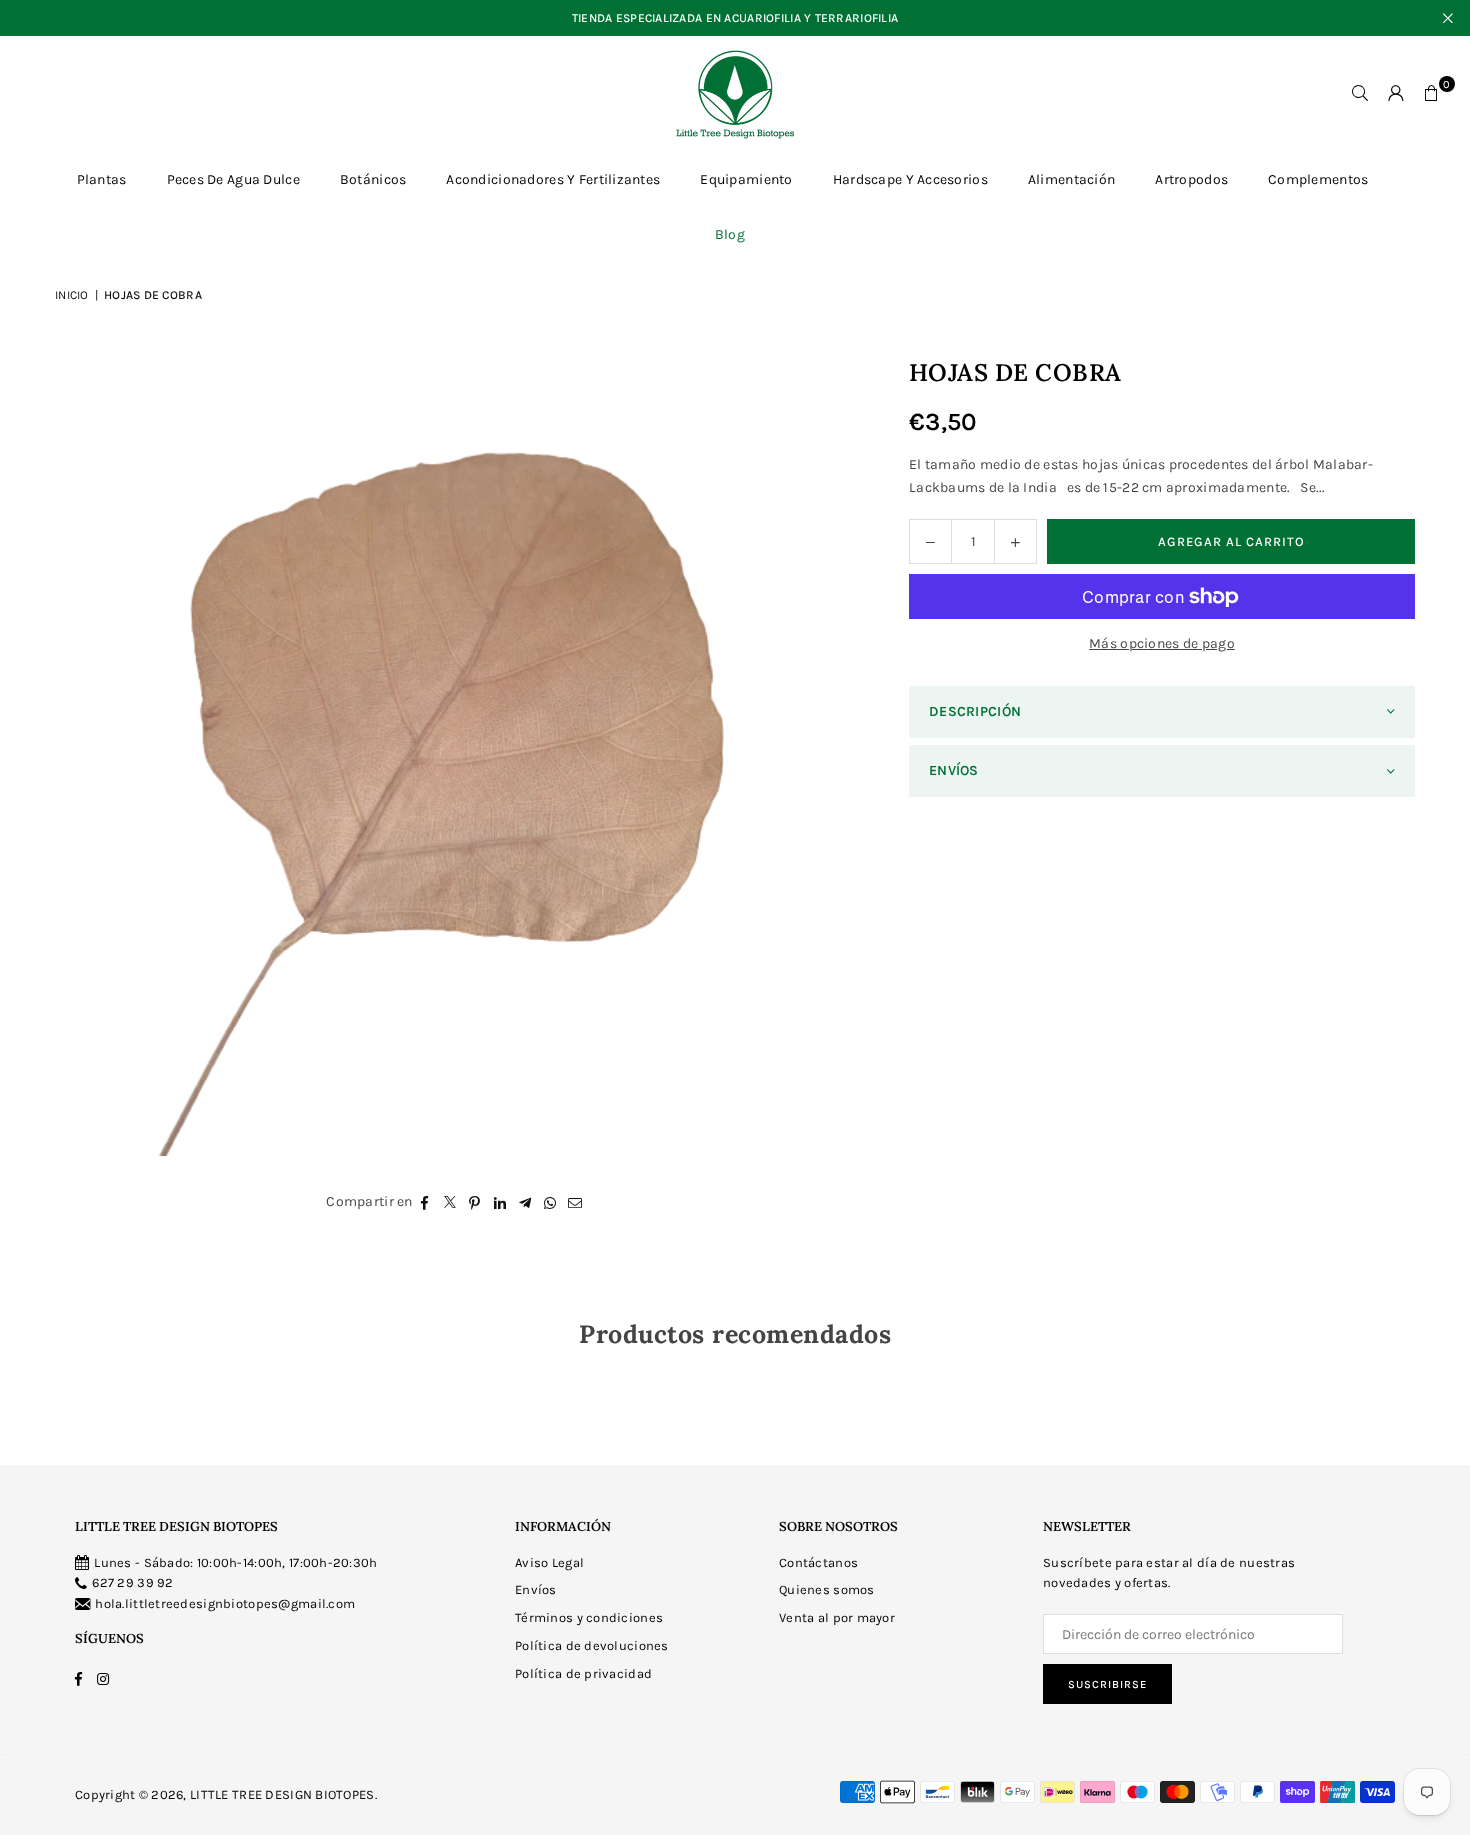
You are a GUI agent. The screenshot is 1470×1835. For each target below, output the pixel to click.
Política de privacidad (583, 1673)
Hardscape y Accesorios (910, 179)
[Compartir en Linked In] (500, 1202)
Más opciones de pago (1162, 643)
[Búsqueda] (1360, 94)
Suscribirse (1107, 1684)
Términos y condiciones (589, 1617)
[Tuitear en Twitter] (450, 1202)
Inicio (72, 295)
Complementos (1318, 179)
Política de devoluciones (592, 1645)
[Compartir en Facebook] (425, 1202)
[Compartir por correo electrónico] (575, 1202)
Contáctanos (818, 1562)
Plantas (102, 179)
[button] (1432, 94)
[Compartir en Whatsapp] (550, 1202)
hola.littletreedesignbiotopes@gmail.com (225, 1603)
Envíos (536, 1589)
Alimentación (1071, 179)
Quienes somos (827, 1589)
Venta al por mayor (837, 1617)
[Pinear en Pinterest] (475, 1202)
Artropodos (1191, 179)
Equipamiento (746, 179)
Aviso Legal (549, 1562)
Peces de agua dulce (233, 179)
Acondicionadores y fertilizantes (553, 179)
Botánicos (373, 179)
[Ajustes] (1396, 94)
